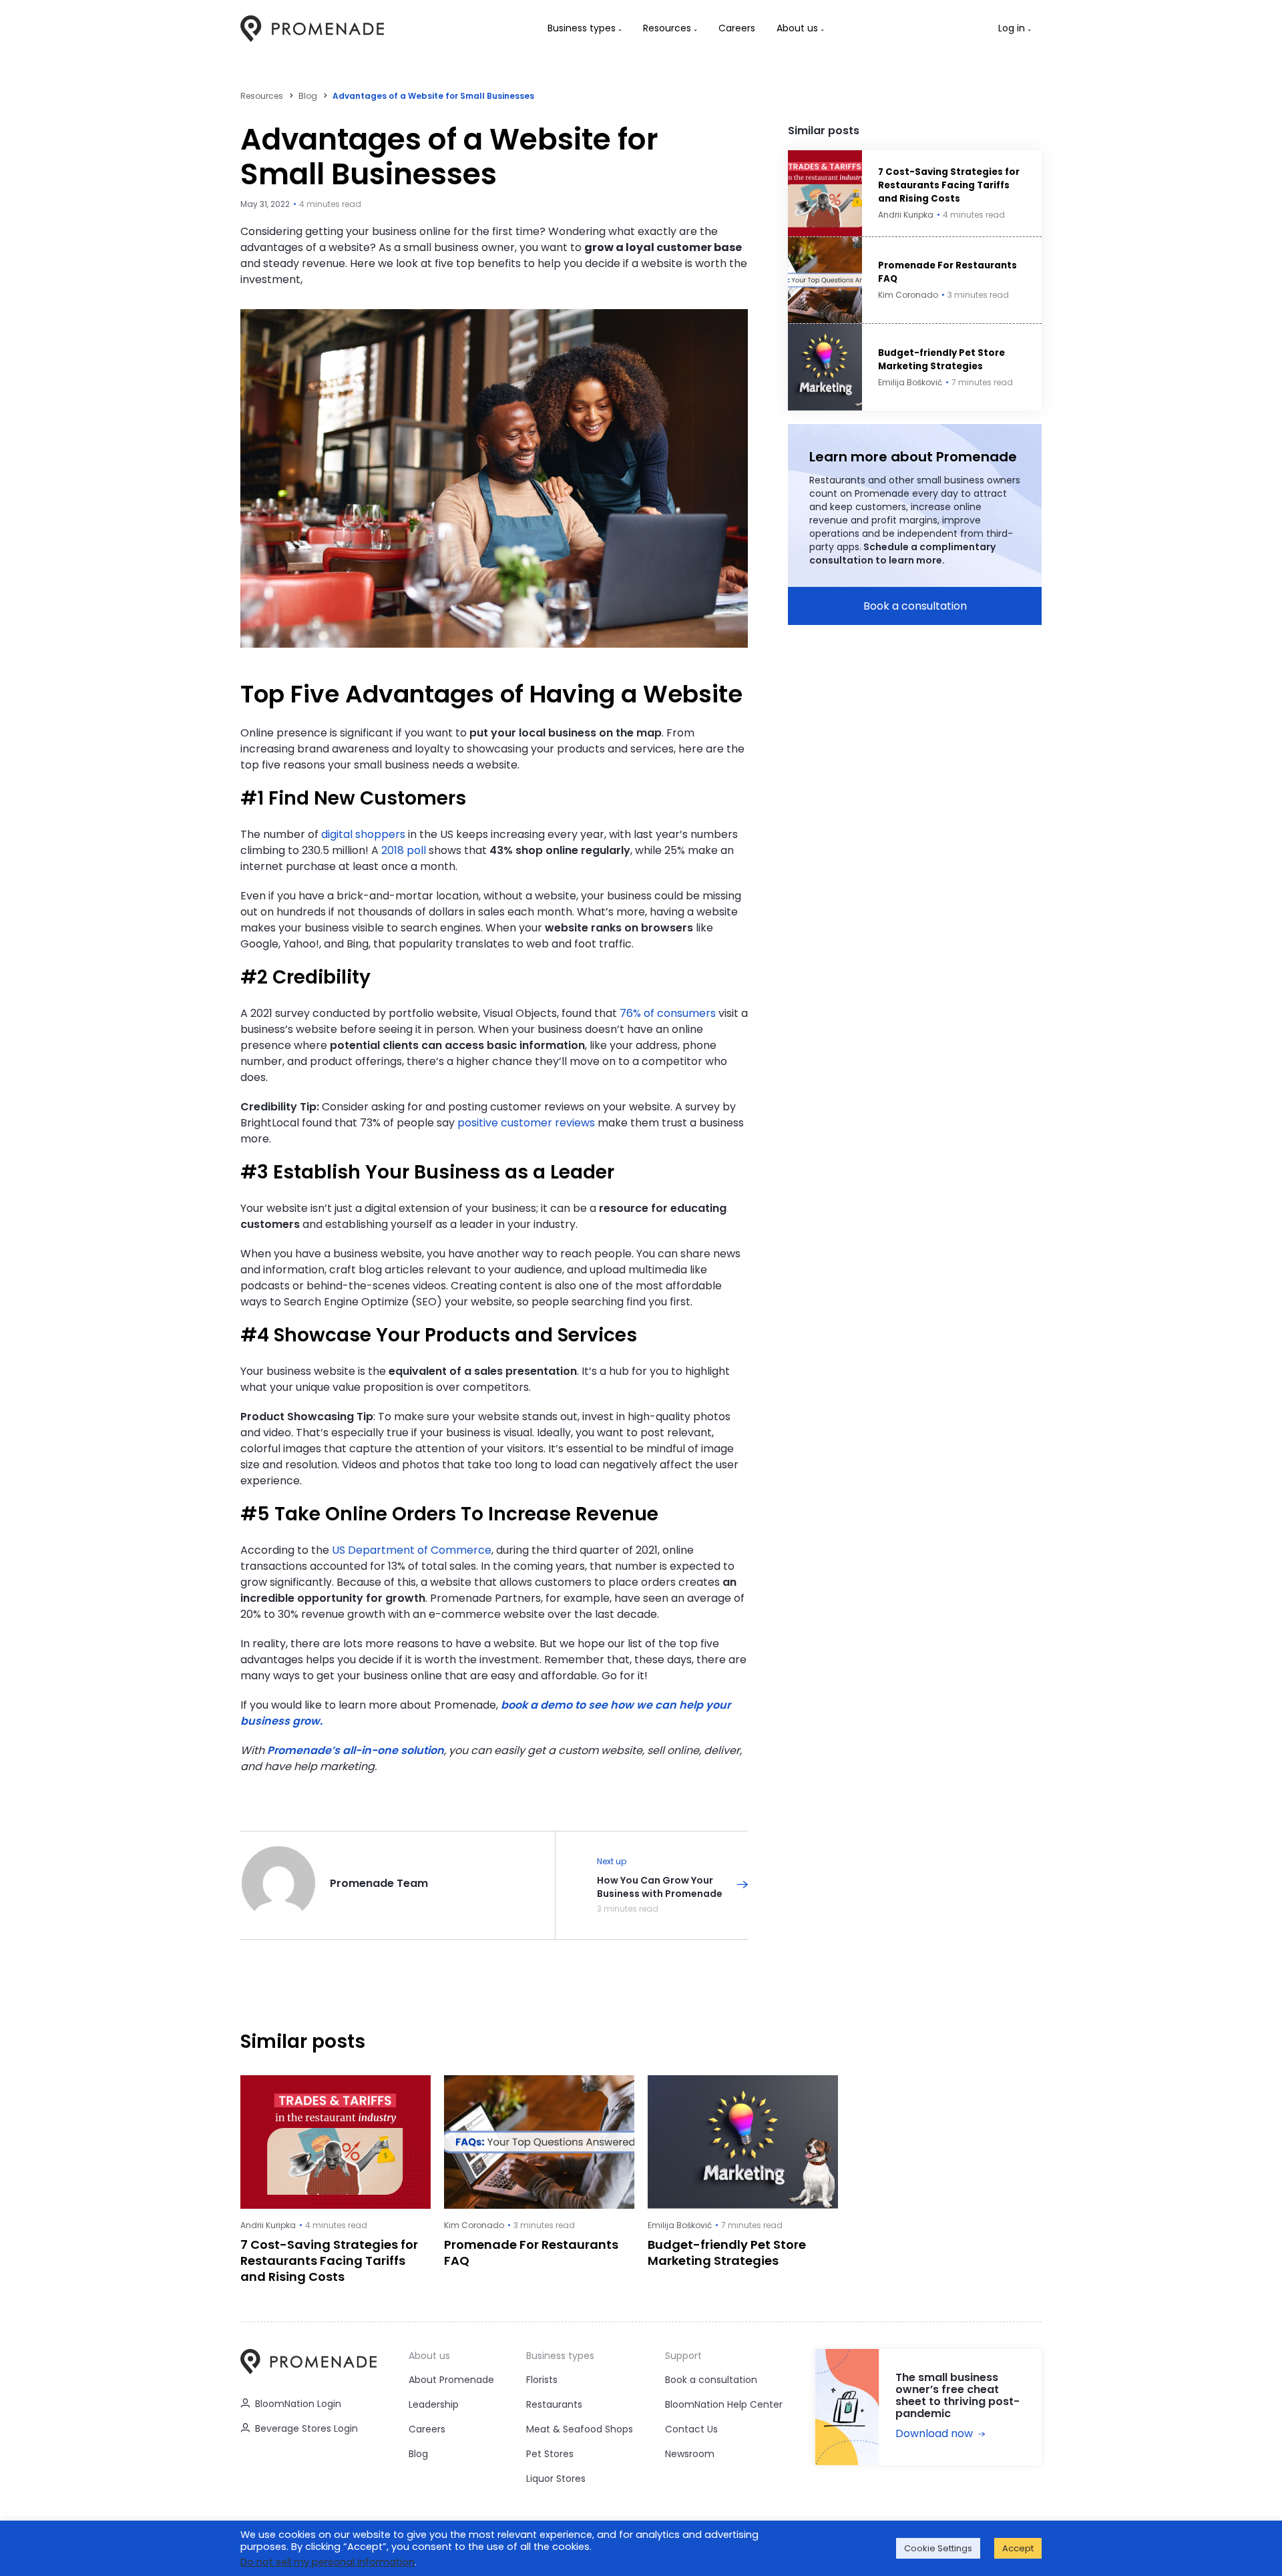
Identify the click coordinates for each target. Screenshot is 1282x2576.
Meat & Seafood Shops (580, 2429)
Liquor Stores (556, 2479)
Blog (308, 96)
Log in (1012, 28)
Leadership (434, 2404)
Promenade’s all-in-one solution (356, 1750)
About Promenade (451, 2380)
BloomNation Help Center (724, 2404)
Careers (427, 2429)
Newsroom (690, 2454)
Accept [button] (1018, 2548)
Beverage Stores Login (306, 2428)
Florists (542, 2380)
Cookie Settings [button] (938, 2548)
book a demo (537, 1705)
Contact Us (691, 2429)
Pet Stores (550, 2454)
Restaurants (554, 2404)
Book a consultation (915, 606)
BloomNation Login (298, 2404)
